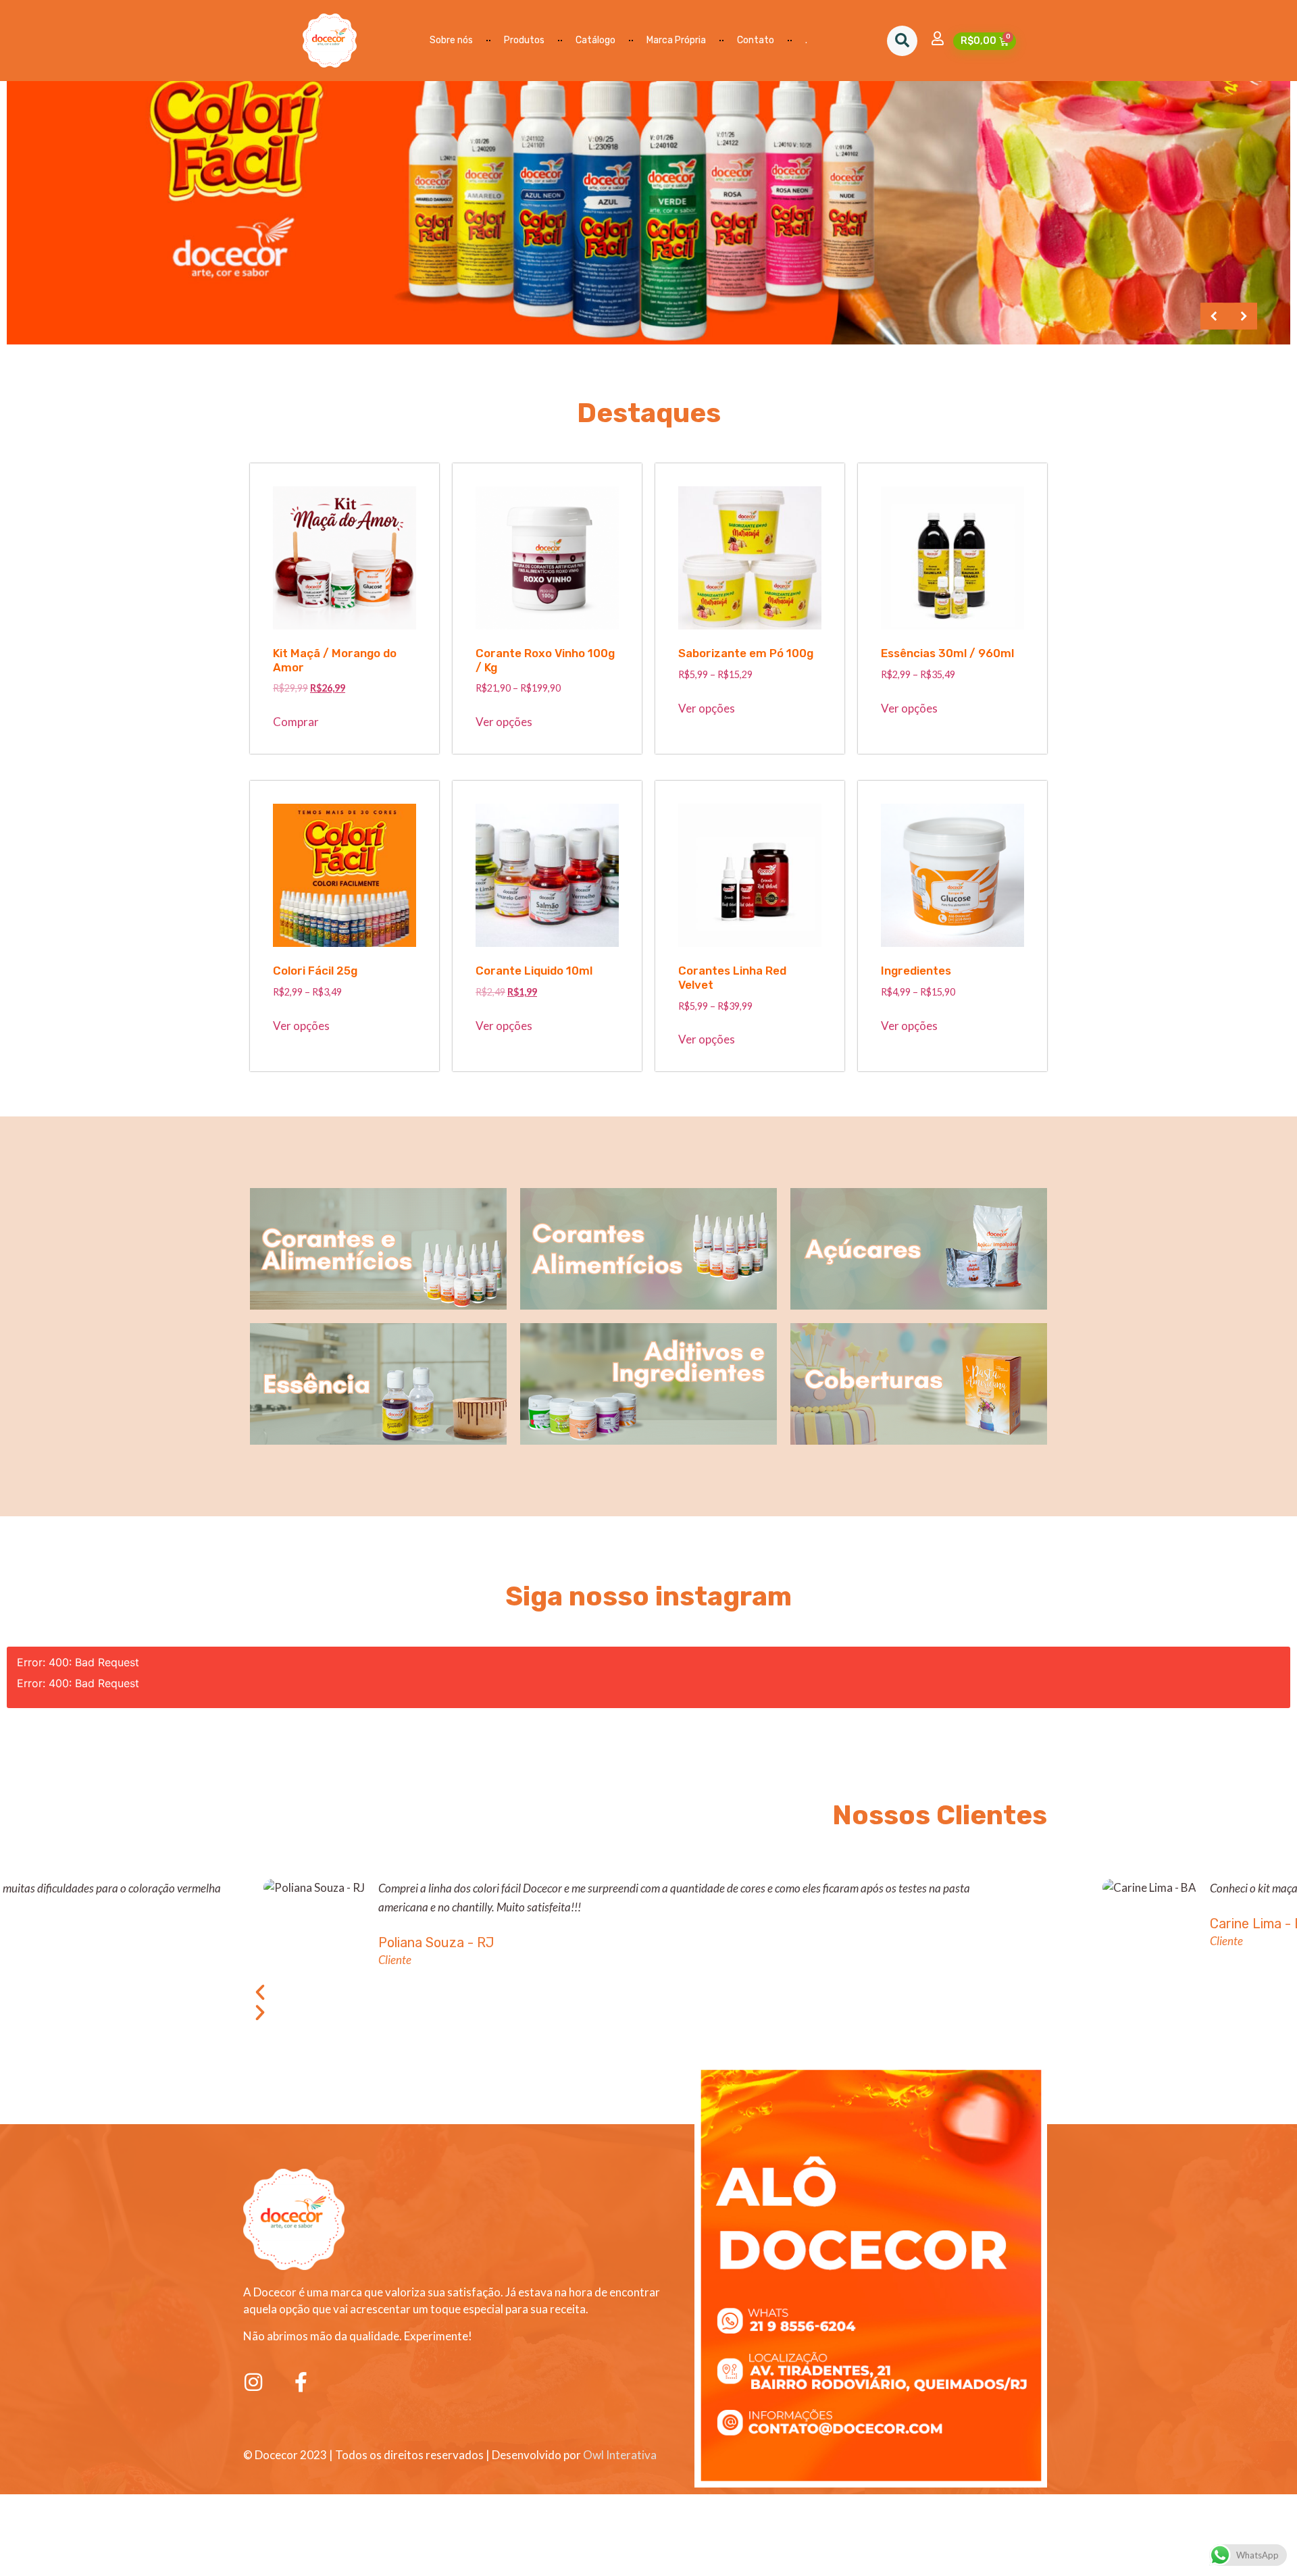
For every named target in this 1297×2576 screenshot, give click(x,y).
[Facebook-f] (301, 2382)
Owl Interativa (620, 2455)
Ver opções (504, 722)
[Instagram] (253, 2382)
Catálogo (595, 40)
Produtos (524, 40)
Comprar (296, 722)
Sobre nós (451, 40)
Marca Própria (676, 40)
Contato (756, 40)
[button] (902, 41)
